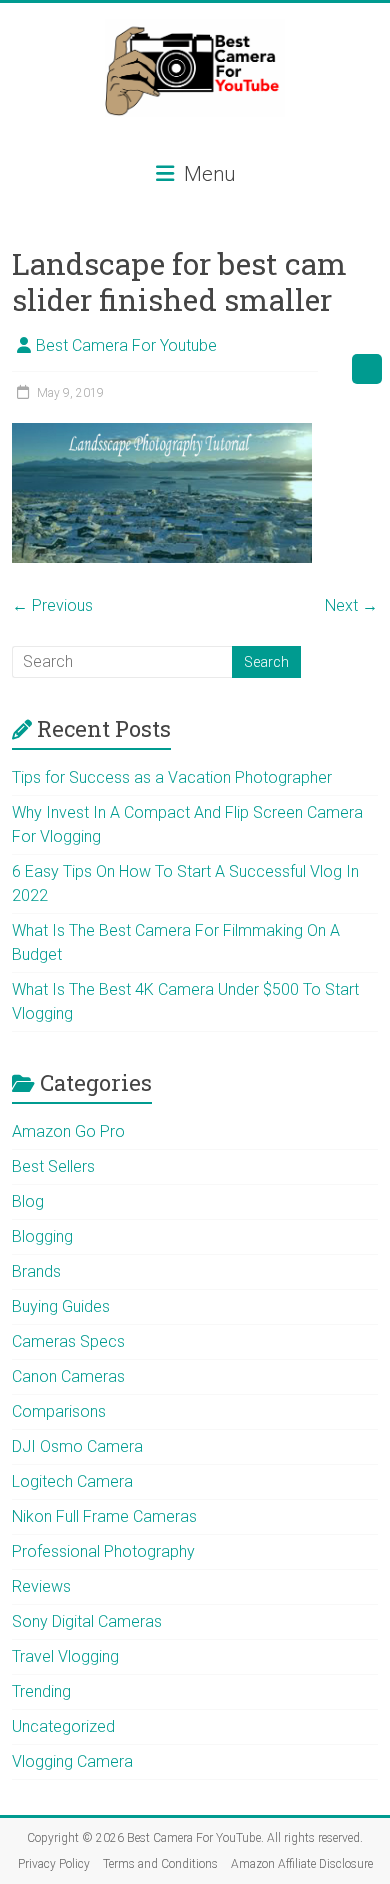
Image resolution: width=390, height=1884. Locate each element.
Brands (36, 1271)
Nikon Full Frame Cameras (104, 1516)
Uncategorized (63, 1726)
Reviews (41, 1586)
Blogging (42, 1236)
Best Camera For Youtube (126, 345)
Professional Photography (103, 1551)
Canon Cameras (68, 1376)
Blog (28, 1201)
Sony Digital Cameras (87, 1621)
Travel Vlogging (65, 1656)
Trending (41, 1691)
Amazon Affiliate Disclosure (302, 1864)
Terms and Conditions (160, 1864)
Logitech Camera (72, 1481)
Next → (351, 605)
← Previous (52, 605)
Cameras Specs (68, 1341)
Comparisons (59, 1411)
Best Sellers (53, 1166)
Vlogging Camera (72, 1761)
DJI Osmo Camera (77, 1446)
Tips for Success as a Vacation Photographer (172, 777)
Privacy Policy (54, 1864)
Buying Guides (61, 1306)
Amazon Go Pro (68, 1131)
